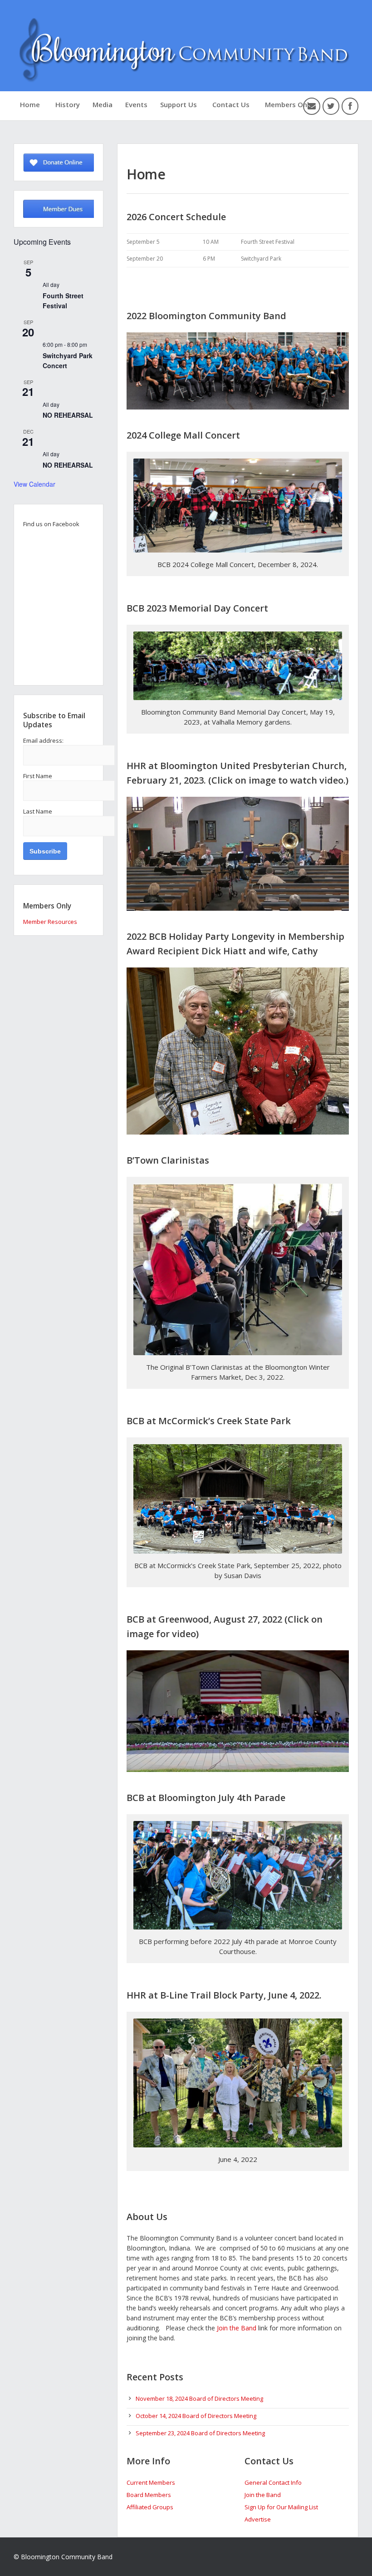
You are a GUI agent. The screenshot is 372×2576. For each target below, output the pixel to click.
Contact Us (231, 104)
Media (103, 104)
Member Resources (50, 922)
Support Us (179, 104)
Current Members (151, 2482)
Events (136, 104)
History (68, 104)
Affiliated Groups (150, 2507)
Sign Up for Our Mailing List (281, 2507)
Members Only (289, 104)
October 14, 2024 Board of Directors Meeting (196, 2416)
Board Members (149, 2495)
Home (30, 104)
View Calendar (34, 484)
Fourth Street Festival (63, 301)
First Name (38, 776)
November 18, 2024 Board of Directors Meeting (199, 2398)
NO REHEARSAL (68, 415)
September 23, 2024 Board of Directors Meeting (200, 2433)
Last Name (38, 811)
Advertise (258, 2519)
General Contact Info (273, 2482)
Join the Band (237, 2328)
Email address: (43, 740)
